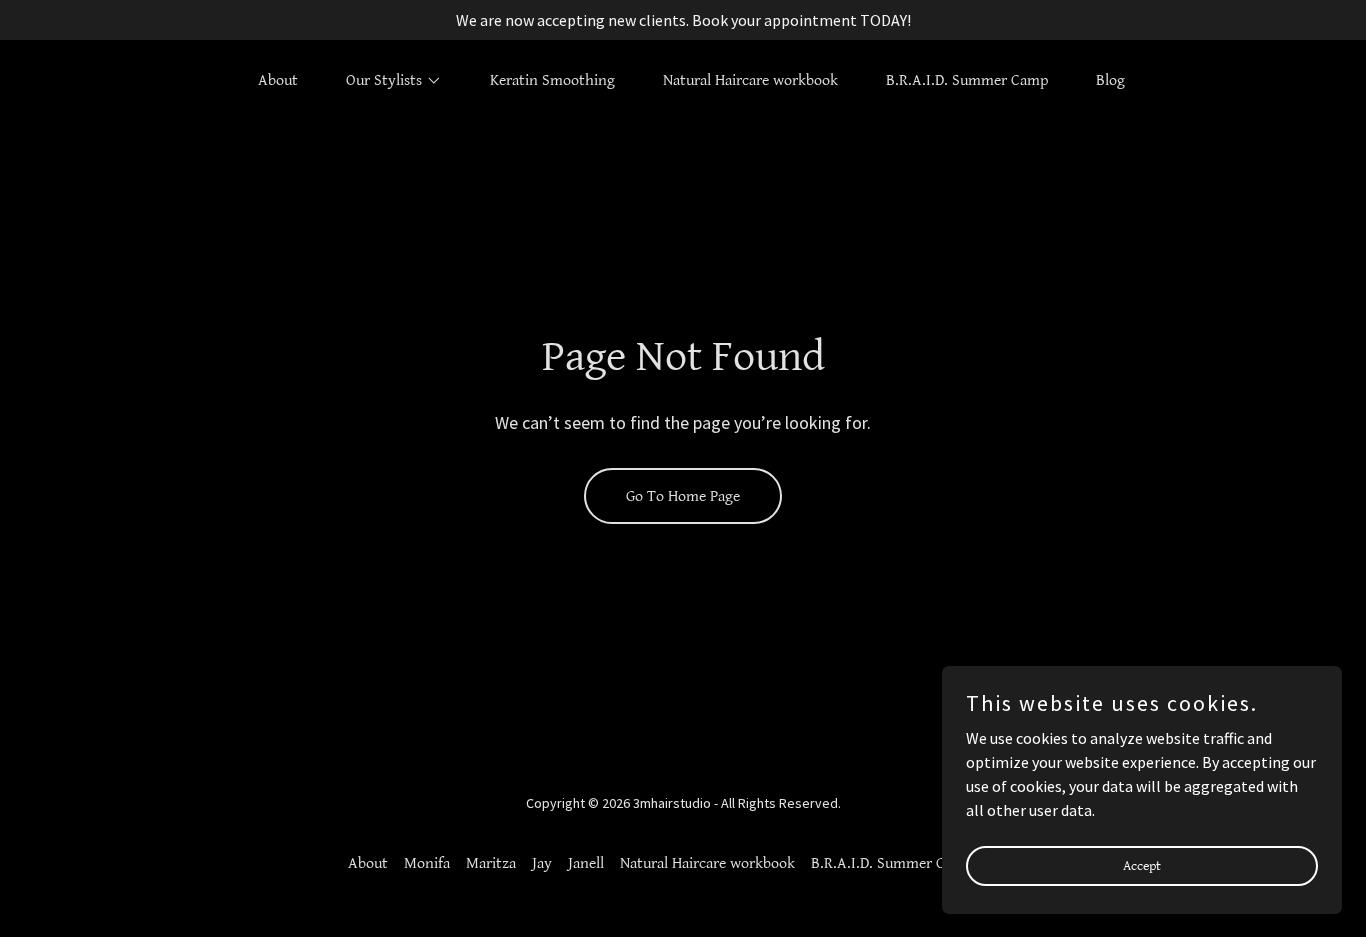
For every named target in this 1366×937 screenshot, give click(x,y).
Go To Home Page (683, 496)
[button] (386, 81)
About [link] (278, 80)
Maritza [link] (491, 863)
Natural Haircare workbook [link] (750, 80)
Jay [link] (542, 863)
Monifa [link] (427, 863)
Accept (1142, 865)
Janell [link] (586, 863)
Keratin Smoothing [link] (552, 80)
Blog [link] (1110, 80)
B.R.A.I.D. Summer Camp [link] (967, 80)
